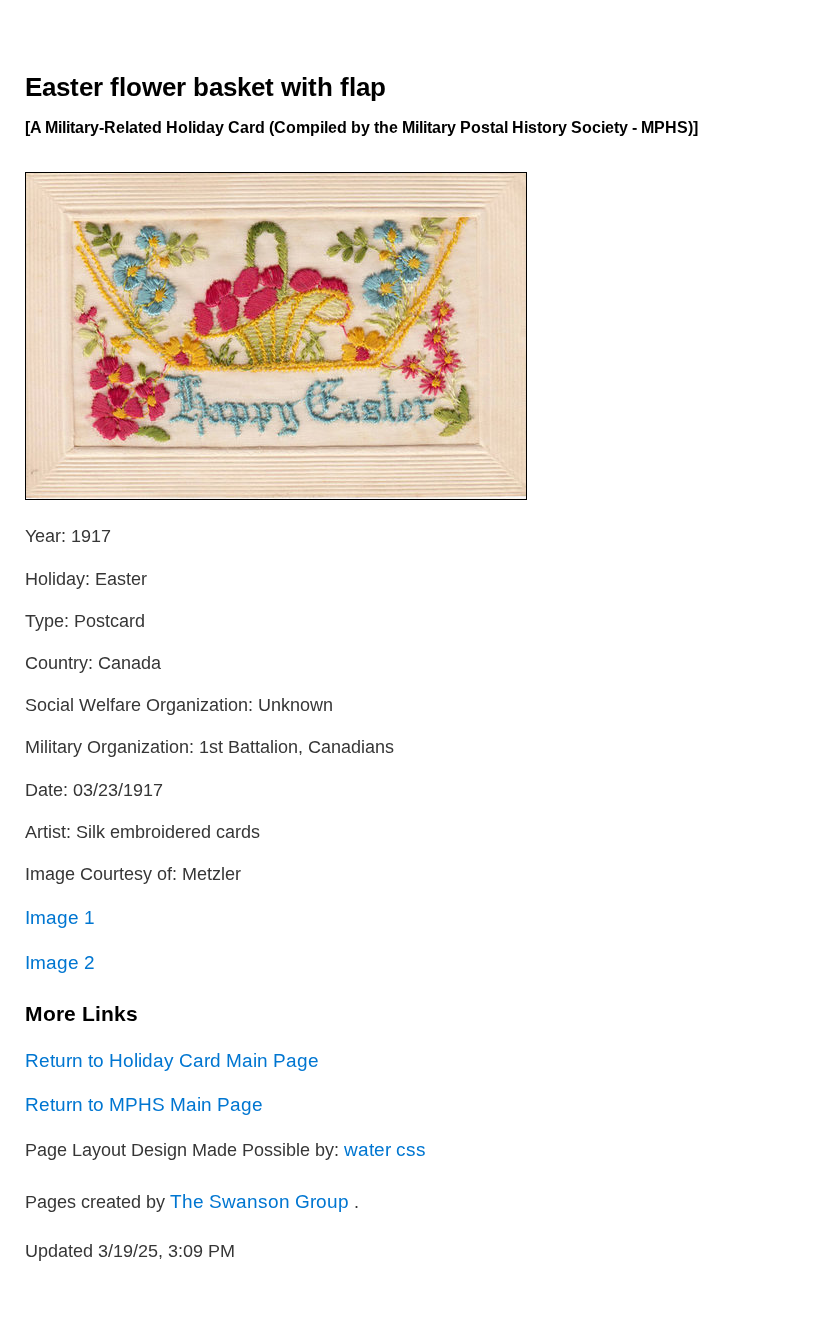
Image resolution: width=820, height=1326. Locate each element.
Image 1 (60, 917)
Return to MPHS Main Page (144, 1104)
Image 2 (60, 962)
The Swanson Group (262, 1201)
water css (385, 1149)
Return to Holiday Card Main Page (172, 1060)
